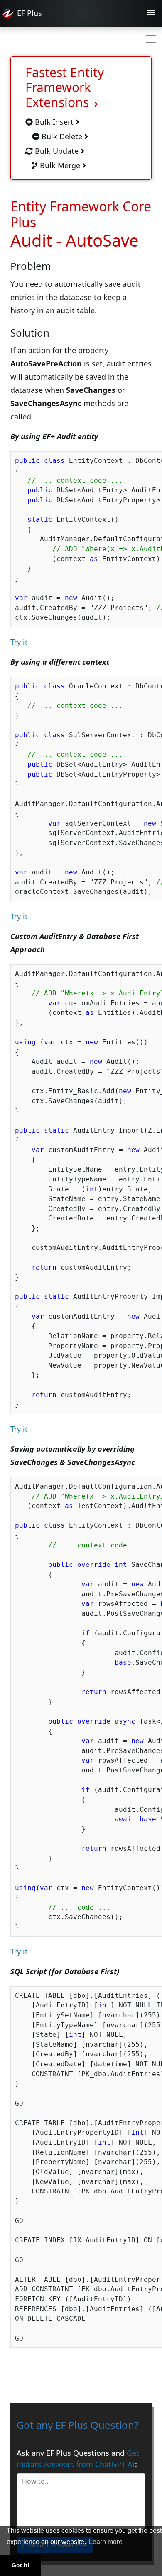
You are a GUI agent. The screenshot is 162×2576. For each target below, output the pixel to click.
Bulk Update (57, 151)
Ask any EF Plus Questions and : (78, 2459)
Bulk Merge (60, 165)
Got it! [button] (21, 2565)
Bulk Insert (54, 122)
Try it (19, 642)
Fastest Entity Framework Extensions (65, 87)
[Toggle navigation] (151, 14)
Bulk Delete (62, 136)
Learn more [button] (106, 2542)
